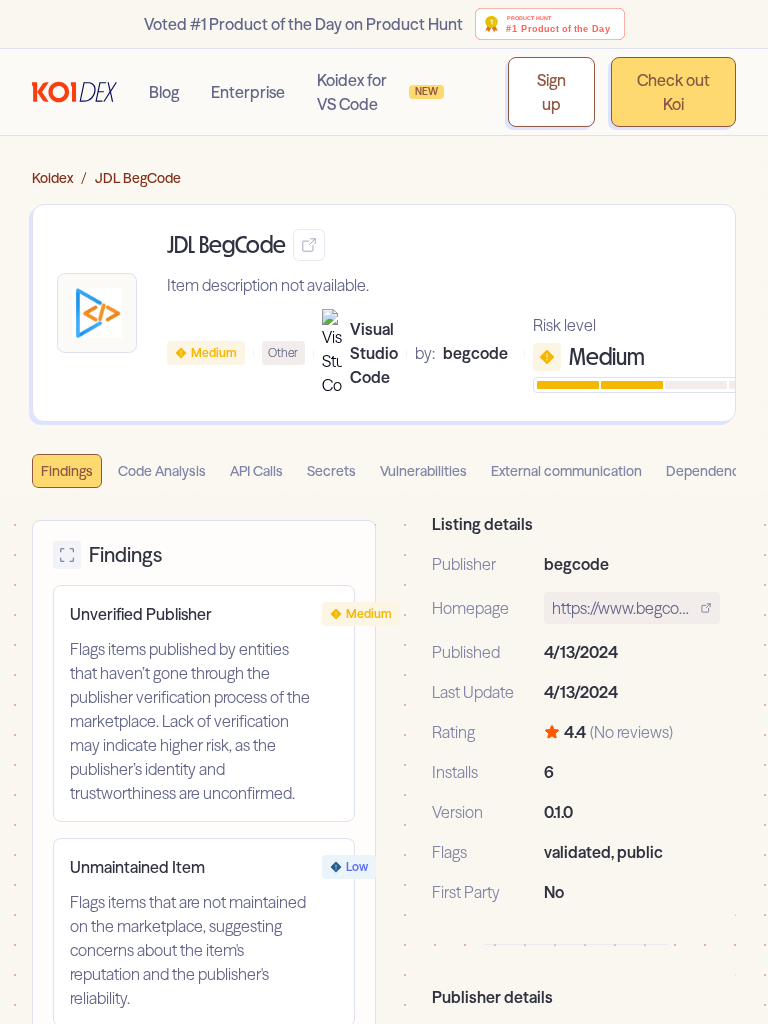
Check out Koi (673, 92)
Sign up (551, 92)
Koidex (52, 178)
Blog (164, 92)
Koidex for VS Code (378, 92)
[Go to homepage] (74, 92)
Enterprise (248, 92)
